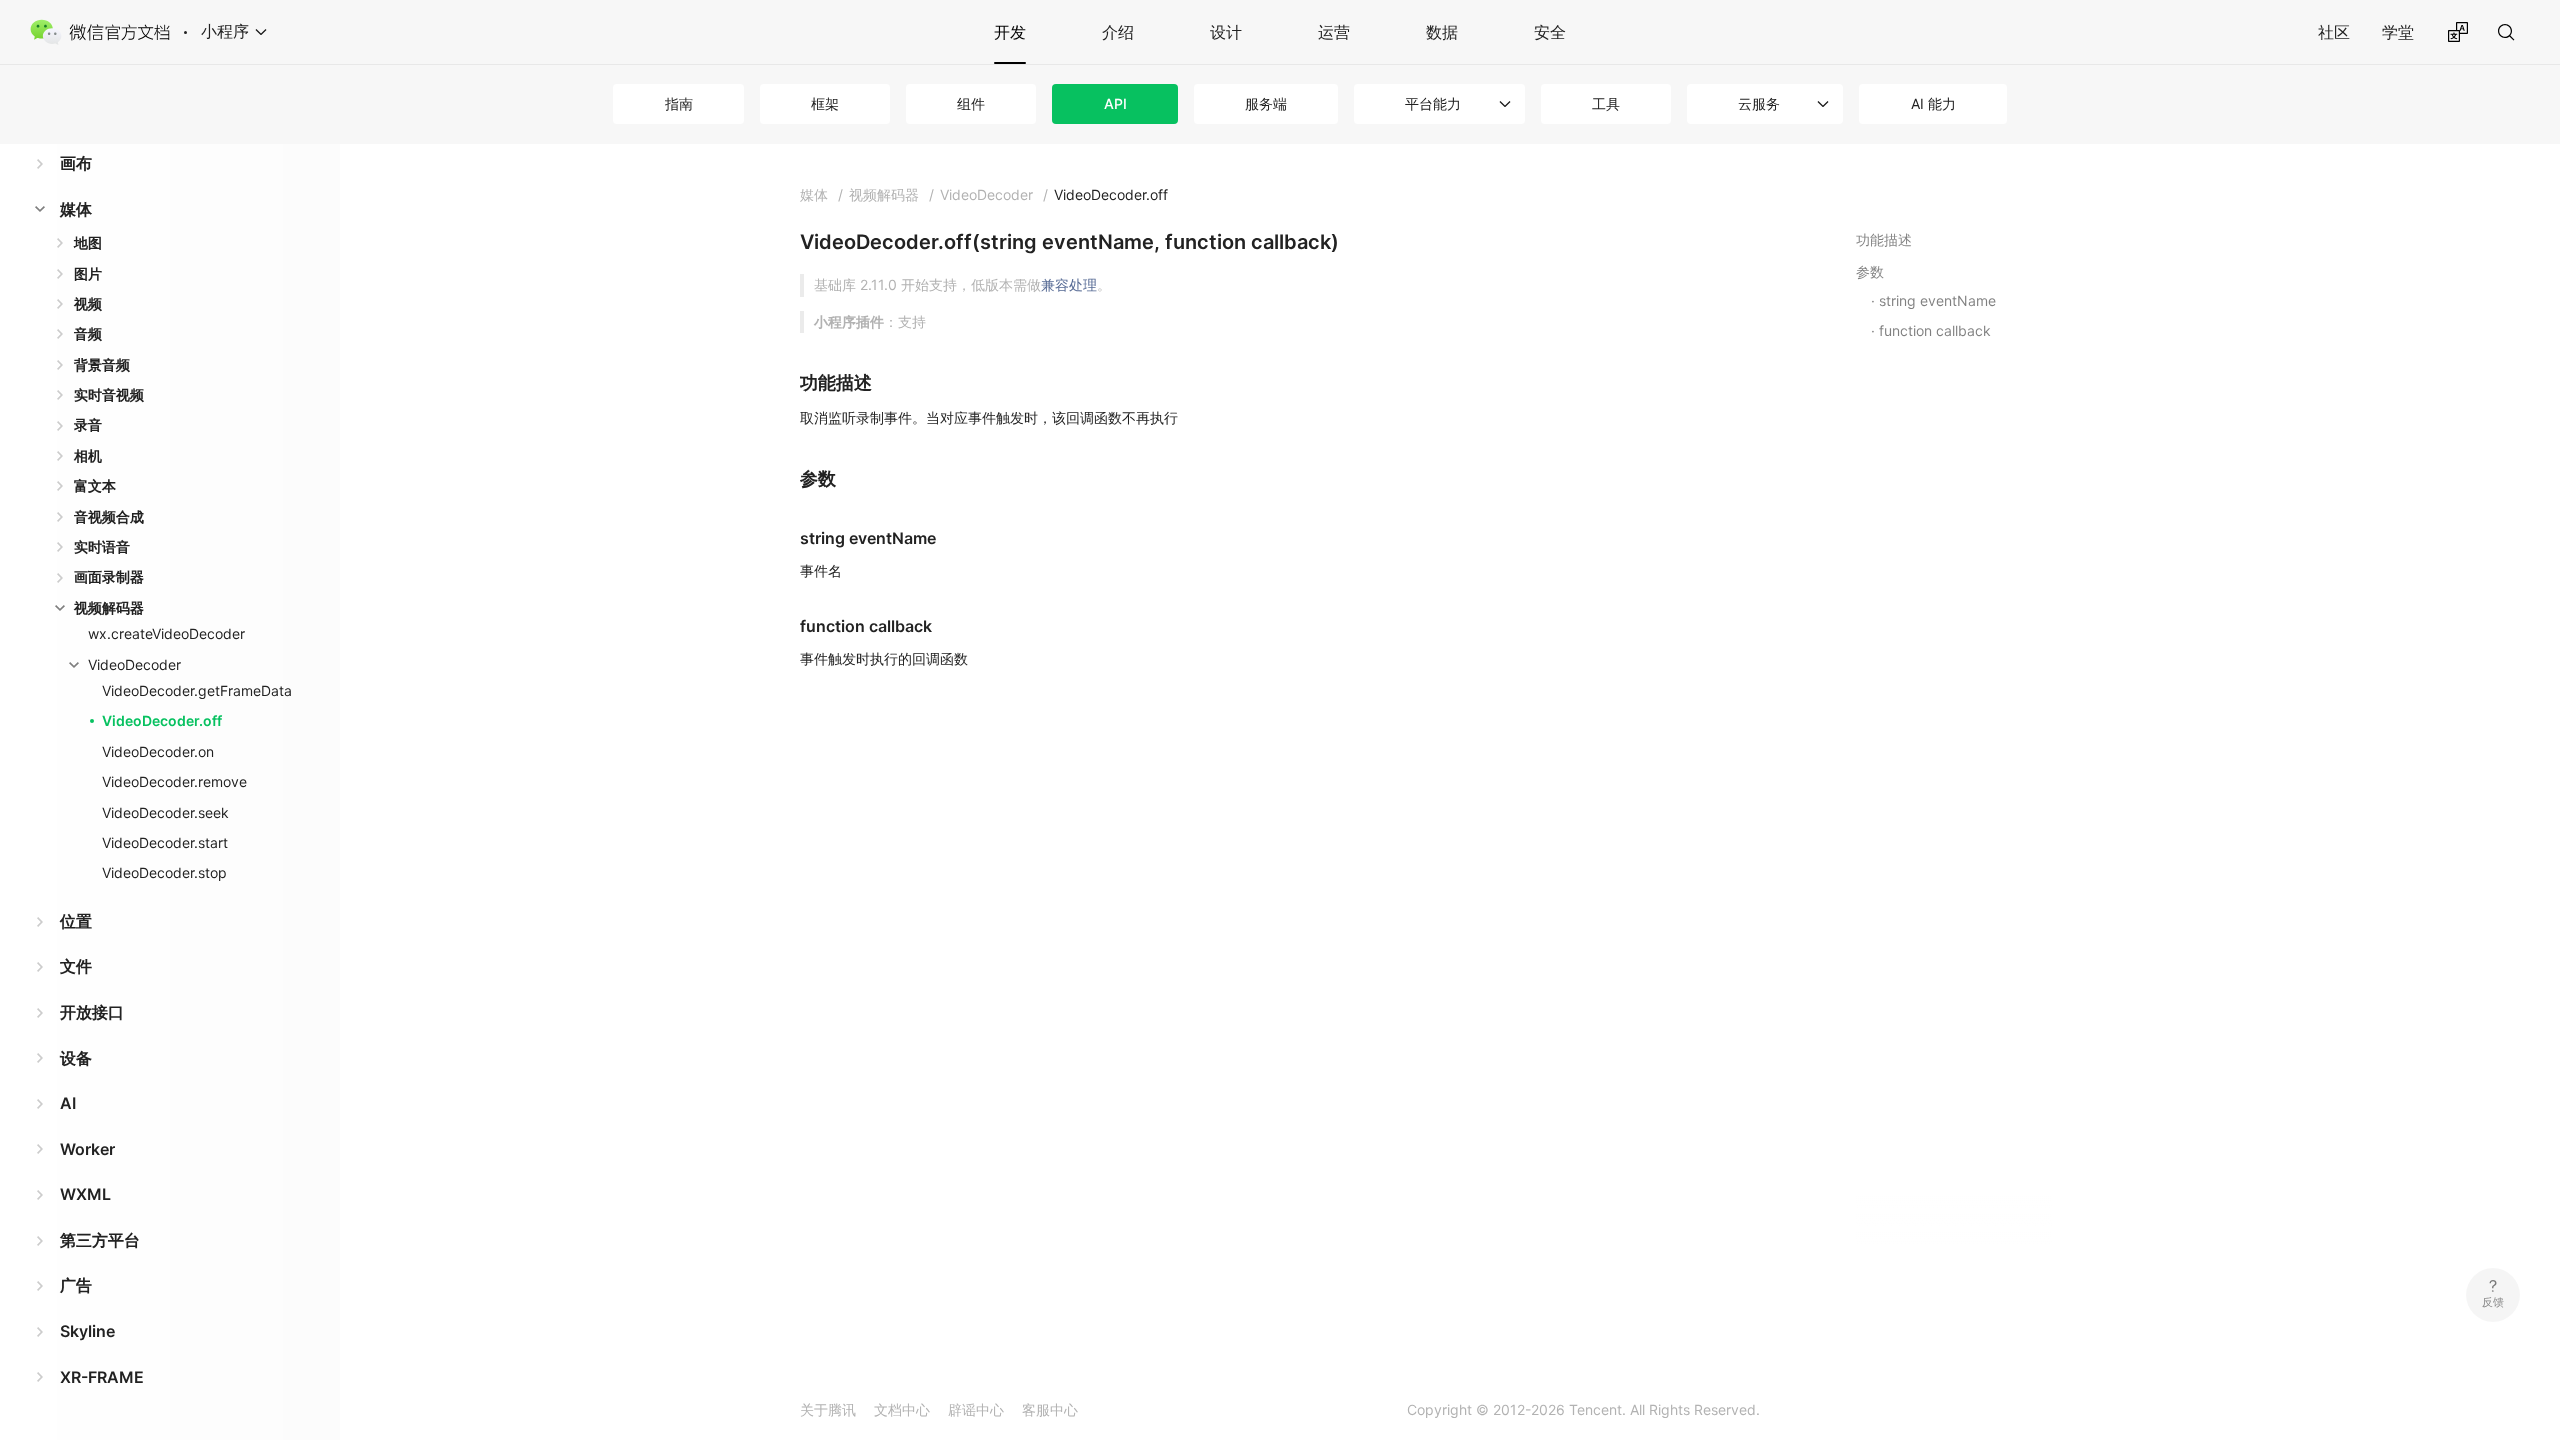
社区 (2334, 32)
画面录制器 (109, 576)
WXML (85, 1194)
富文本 (95, 485)
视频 (88, 303)
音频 (88, 333)
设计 (1226, 32)
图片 (88, 273)
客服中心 (1050, 1409)
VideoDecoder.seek (165, 812)
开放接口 (92, 1012)
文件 (76, 966)
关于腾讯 (828, 1409)
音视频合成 (109, 516)
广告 (76, 1285)
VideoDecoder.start (165, 842)
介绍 (1118, 32)
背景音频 (102, 364)
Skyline (87, 1331)
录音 (88, 424)
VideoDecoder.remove (174, 781)
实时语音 (102, 546)
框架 (825, 103)
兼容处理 (1069, 284)
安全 (1550, 32)
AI (68, 1103)
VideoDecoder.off (162, 720)
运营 (1334, 32)
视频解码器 (109, 607)
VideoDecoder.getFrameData (197, 690)
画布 (76, 163)
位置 (76, 921)
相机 (88, 455)
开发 (1010, 32)
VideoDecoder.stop (164, 872)
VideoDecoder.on (158, 751)
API (1115, 103)
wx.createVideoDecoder (166, 633)
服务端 (1266, 103)
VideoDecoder (134, 664)
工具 (1606, 103)
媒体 (76, 209)
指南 (679, 103)
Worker (87, 1149)
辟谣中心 (976, 1409)
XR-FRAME (102, 1377)
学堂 (2398, 32)
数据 (1442, 32)
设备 (76, 1058)
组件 (971, 103)
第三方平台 (100, 1240)
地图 (88, 242)
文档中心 (902, 1409)
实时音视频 (109, 394)
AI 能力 (1933, 103)
